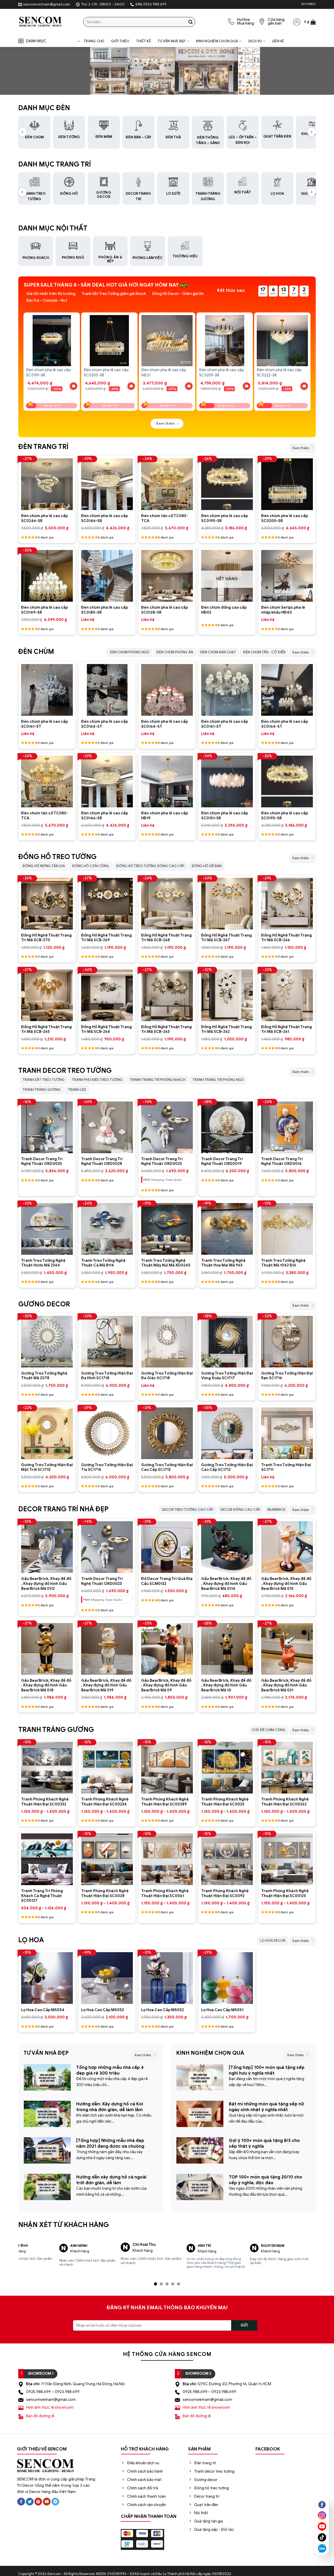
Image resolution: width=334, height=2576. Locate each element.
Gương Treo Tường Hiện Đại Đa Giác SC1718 (167, 1376)
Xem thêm (301, 448)
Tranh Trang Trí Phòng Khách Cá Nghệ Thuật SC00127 (42, 1896)
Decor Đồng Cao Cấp (240, 1510)
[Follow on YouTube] (47, 2498)
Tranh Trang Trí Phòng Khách (157, 1080)
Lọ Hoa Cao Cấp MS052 (163, 2010)
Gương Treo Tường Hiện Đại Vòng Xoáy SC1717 (227, 1376)
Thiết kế (143, 41)
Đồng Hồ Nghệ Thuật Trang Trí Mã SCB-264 (106, 1029)
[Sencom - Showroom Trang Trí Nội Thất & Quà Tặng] (47, 22)
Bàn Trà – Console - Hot (47, 301)
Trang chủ (94, 41)
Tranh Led (77, 1090)
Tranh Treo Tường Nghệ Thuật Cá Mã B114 (103, 1263)
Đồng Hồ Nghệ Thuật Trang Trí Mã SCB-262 (226, 1029)
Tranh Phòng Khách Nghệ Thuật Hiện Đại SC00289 (165, 1802)
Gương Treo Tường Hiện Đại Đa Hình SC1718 (107, 1376)
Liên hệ (278, 41)
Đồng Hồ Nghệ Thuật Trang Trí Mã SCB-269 (106, 938)
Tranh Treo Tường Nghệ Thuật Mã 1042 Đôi (283, 1263)
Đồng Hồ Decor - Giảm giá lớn (178, 294)
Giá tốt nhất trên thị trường (51, 294)
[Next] (310, 357)
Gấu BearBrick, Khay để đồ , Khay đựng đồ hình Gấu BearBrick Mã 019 (106, 1685)
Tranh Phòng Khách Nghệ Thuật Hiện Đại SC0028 (105, 1893)
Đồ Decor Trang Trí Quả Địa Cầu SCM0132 (167, 1581)
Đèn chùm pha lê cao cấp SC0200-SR (285, 518)
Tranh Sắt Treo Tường (44, 1080)
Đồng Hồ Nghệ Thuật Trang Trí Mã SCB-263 (166, 1029)
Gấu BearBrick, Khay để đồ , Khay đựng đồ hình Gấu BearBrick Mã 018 (46, 1685)
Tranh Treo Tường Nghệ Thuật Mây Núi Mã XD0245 (166, 1263)
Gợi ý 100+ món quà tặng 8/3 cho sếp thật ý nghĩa (264, 2143)
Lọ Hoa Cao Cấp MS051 (222, 2010)
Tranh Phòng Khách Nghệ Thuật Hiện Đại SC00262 (285, 1802)
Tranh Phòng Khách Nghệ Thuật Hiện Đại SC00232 (45, 1802)
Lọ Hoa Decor (273, 1941)
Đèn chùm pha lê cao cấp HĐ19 (165, 816)
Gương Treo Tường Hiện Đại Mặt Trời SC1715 (47, 1467)
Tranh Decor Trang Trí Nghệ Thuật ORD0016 (282, 1161)
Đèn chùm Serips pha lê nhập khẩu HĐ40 (283, 610)
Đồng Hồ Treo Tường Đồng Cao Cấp (150, 866)
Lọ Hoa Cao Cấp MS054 (43, 2010)
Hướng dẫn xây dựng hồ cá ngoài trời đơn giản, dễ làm (111, 2180)
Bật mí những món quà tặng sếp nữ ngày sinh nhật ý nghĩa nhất (266, 2107)
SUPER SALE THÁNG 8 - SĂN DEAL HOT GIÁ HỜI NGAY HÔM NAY (101, 285)
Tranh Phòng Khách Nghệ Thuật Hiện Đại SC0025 (225, 1802)
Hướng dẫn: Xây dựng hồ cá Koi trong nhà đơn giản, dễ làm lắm (110, 2107)
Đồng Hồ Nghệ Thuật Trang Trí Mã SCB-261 (287, 1029)
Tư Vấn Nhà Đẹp (172, 41)
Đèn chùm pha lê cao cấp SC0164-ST (105, 724)
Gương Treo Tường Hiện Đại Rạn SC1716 (287, 1376)
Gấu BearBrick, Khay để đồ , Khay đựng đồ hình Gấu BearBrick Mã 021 (286, 1685)
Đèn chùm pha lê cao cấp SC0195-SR (225, 518)
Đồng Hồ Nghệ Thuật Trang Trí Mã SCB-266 (287, 938)
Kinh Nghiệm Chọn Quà (217, 41)
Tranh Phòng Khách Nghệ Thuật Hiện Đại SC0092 (225, 1893)
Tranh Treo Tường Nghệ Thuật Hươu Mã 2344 (43, 1263)
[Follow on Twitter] (30, 2498)
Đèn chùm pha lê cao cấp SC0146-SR (105, 518)
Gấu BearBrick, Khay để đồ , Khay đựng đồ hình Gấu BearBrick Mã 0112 (46, 1583)
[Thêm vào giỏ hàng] (74, 386)
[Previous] (24, 357)
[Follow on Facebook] (21, 2498)
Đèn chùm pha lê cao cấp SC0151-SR (225, 816)
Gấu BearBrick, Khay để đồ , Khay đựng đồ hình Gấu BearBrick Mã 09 (166, 1685)
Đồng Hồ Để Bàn (207, 866)
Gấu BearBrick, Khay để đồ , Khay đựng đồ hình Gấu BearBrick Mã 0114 (226, 1583)
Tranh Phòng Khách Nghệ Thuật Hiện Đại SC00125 (285, 1893)
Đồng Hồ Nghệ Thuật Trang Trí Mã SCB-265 (46, 1029)
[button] (310, 22)
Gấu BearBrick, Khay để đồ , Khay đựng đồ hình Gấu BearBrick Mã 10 (226, 1685)
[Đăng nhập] (297, 22)
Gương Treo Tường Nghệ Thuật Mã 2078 (44, 1376)
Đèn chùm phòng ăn (175, 652)
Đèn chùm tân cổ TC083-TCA (165, 518)
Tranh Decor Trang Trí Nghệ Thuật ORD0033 (42, 1161)
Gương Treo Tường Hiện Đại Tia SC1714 (107, 1467)
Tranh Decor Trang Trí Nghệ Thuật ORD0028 (102, 1161)
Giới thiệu (120, 41)
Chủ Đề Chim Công (269, 1730)
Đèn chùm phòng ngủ (129, 652)
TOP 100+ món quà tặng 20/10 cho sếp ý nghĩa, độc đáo (266, 2180)
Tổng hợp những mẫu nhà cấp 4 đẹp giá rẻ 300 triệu (110, 2070)
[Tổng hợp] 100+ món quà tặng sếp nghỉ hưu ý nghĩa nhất (267, 2070)
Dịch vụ (255, 41)
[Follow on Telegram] (55, 2498)
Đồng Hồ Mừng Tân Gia (44, 866)
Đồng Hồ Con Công (91, 866)
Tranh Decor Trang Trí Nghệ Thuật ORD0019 (222, 1161)
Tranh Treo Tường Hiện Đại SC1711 (286, 1467)
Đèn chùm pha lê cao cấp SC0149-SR (44, 610)
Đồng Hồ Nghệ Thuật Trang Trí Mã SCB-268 (166, 938)
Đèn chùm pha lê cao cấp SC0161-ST (44, 724)
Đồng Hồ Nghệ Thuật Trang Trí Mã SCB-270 (46, 938)
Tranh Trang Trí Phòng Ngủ (218, 1080)
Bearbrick (276, 1510)
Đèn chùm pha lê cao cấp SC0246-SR (44, 518)
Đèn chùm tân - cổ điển (264, 652)
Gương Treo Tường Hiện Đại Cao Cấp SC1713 (167, 1467)
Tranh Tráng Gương (42, 1090)
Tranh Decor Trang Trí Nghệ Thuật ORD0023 (162, 1161)
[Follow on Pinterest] (38, 2498)
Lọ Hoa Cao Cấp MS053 (103, 2010)
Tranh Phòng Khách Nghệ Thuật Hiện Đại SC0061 (165, 1893)
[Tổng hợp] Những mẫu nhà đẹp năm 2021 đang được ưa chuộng (110, 2143)
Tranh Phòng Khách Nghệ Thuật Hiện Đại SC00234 (105, 1802)
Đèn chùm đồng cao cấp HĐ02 (224, 610)
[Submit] (190, 22)
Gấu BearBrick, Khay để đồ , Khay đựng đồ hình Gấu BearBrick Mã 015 (286, 1583)
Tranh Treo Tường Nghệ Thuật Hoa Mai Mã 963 (223, 1263)
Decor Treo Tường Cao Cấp (188, 1510)
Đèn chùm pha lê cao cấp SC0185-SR (105, 610)
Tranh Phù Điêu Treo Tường (97, 1080)
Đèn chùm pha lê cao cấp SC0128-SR (165, 610)
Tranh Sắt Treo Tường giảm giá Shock (114, 294)
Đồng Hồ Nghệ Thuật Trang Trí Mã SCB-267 (226, 938)
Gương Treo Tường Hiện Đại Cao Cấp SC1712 (227, 1467)
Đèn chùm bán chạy (218, 652)
